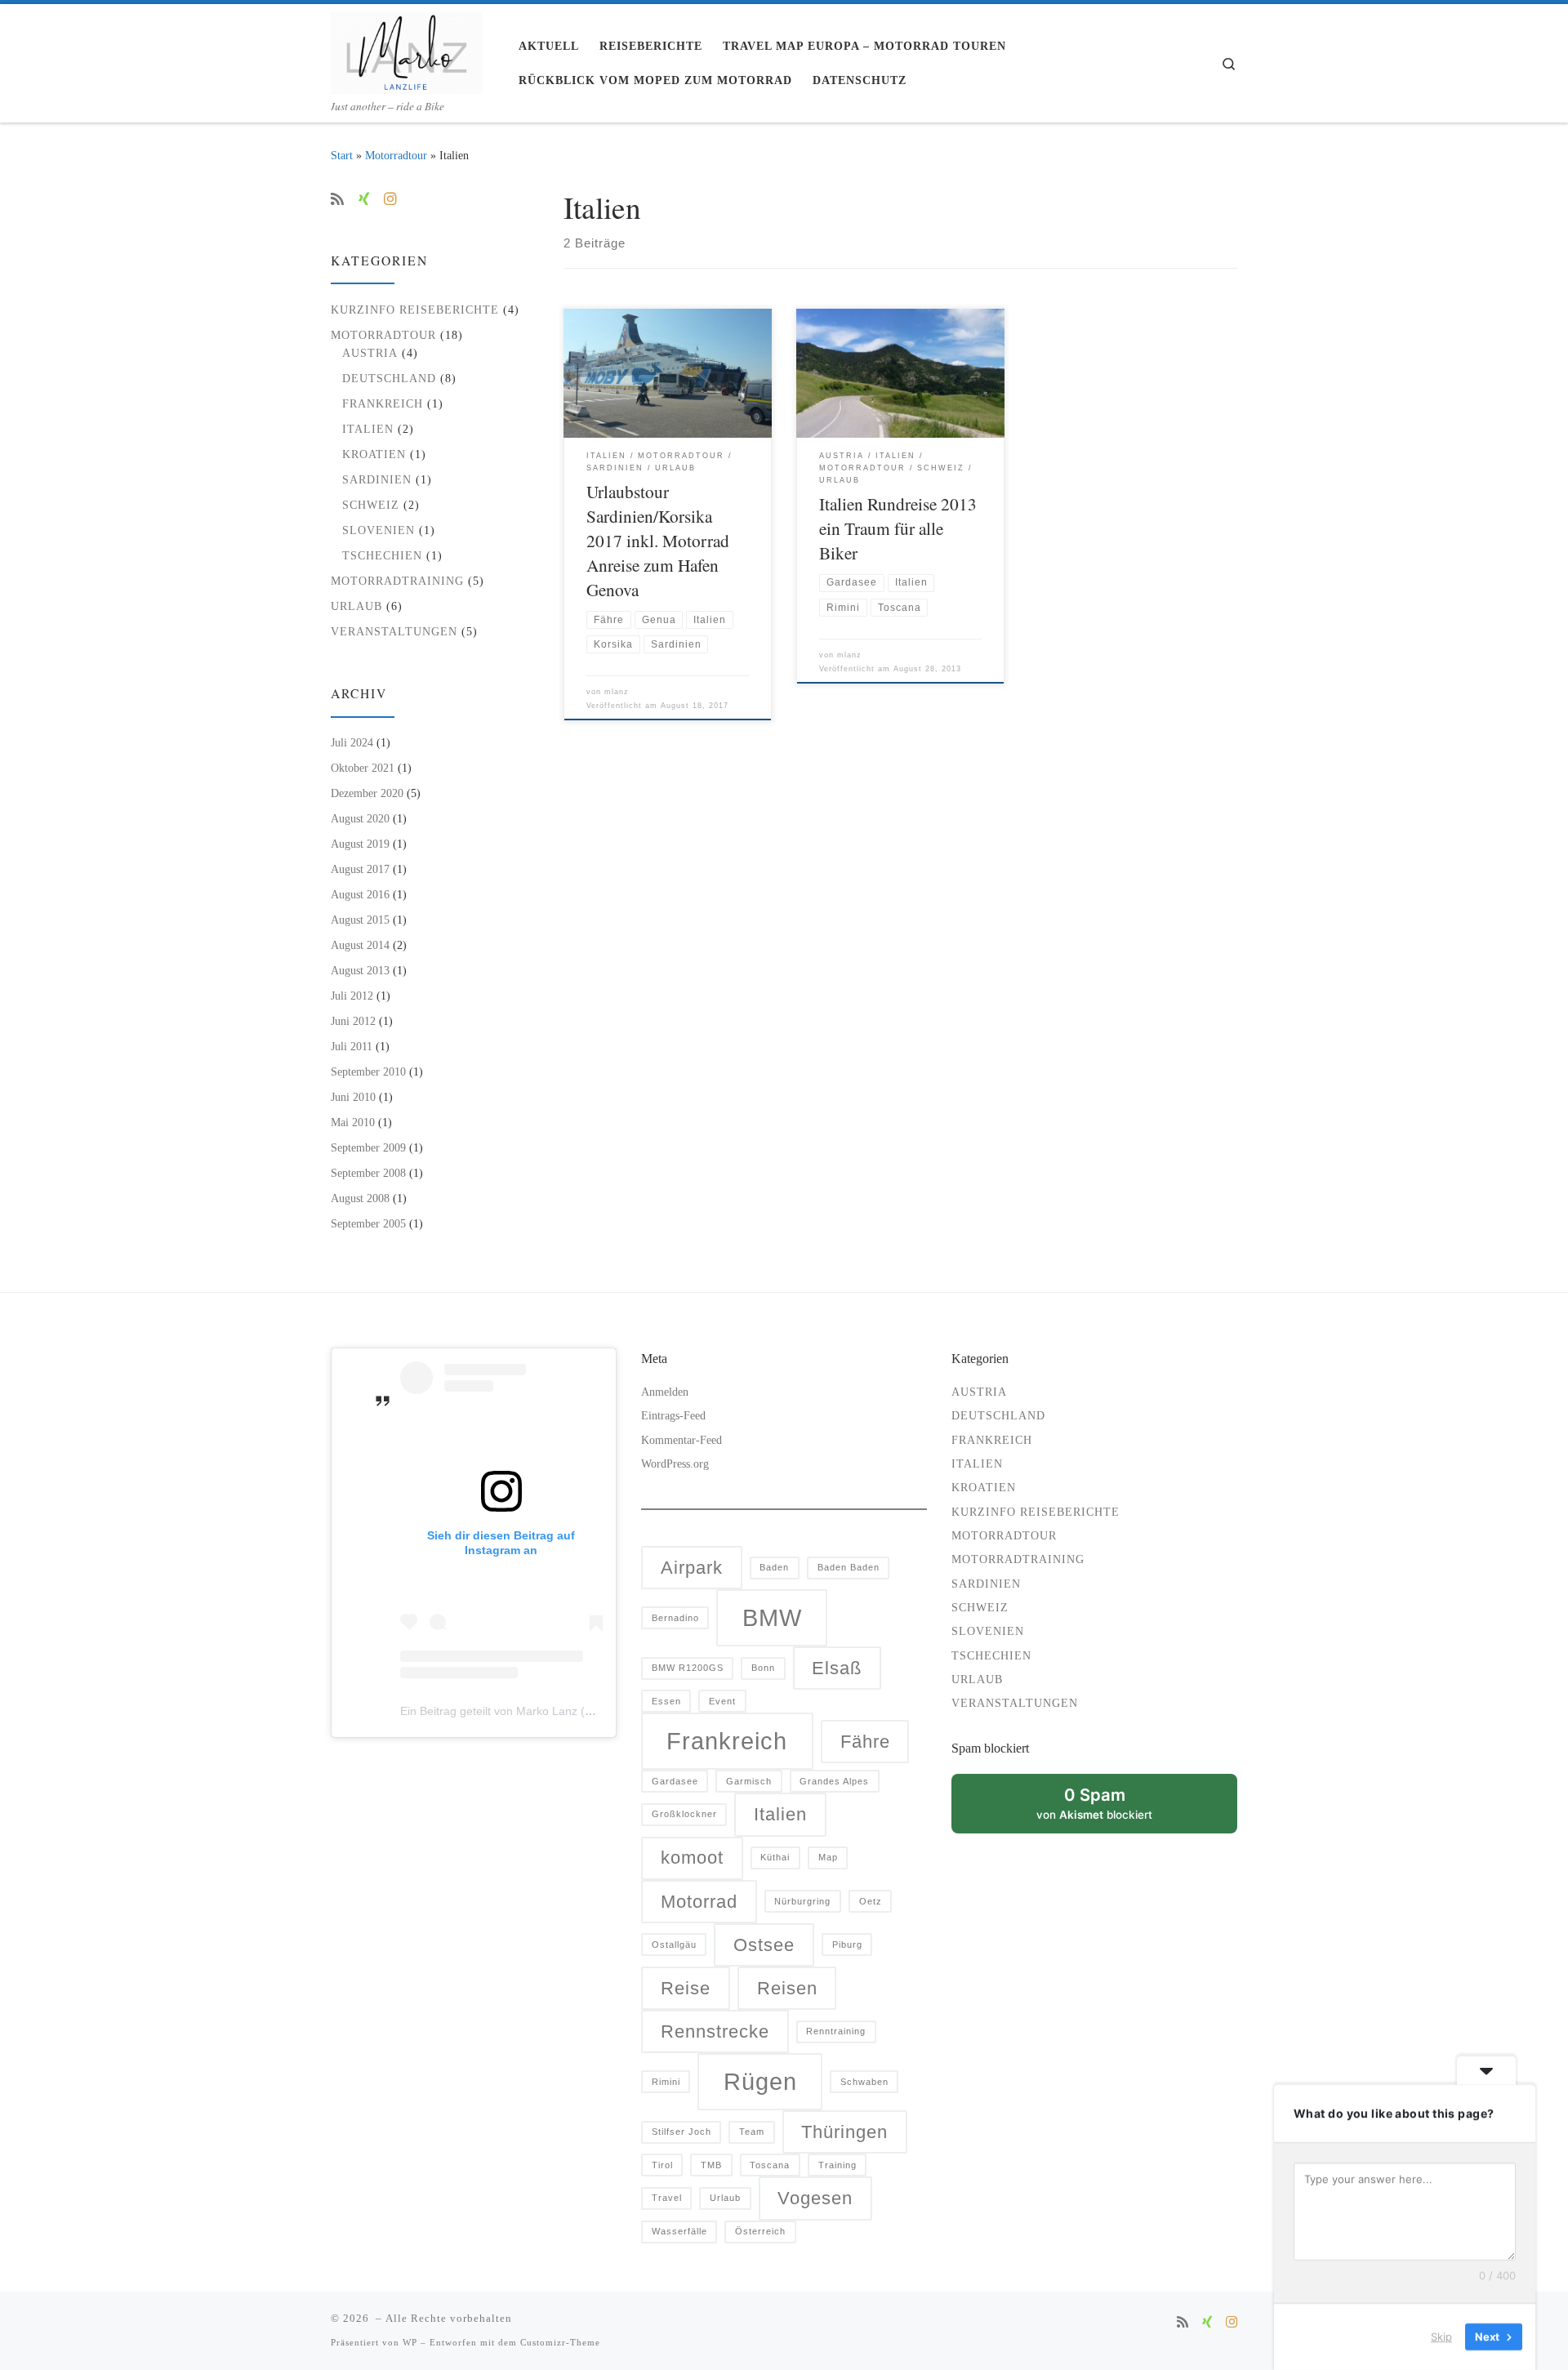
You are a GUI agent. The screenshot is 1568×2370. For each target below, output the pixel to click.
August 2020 (360, 818)
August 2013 (360, 970)
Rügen (760, 2081)
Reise (686, 1988)
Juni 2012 (353, 1021)
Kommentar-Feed (682, 1440)
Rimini (666, 2082)
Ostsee (764, 1945)
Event (722, 1701)
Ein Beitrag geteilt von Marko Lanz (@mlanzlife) (523, 1711)
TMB (711, 2165)
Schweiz (371, 505)
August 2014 (360, 945)
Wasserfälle (679, 2231)
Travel (667, 2198)
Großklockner (684, 1814)
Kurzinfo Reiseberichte (415, 310)
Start (342, 155)
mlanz (617, 692)
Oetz (871, 1901)
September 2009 (368, 1147)
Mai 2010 (353, 1122)
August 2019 (360, 844)
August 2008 (360, 1198)
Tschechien (382, 555)
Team (752, 2132)
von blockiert (1112, 1809)
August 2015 (360, 920)
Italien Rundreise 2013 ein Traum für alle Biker (898, 528)
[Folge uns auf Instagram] (390, 200)
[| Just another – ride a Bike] (407, 48)
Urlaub (356, 606)
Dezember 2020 (367, 793)
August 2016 (360, 894)
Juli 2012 (352, 996)
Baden (774, 1567)
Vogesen (815, 2198)
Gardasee (675, 1781)
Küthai (775, 1857)
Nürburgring (802, 1901)
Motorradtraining (397, 581)
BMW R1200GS (688, 1668)
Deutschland (389, 378)
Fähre (865, 1742)
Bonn (763, 1668)
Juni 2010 (353, 1097)
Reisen (787, 1988)
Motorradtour (396, 155)
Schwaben (864, 2082)
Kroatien (374, 454)
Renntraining (836, 2031)
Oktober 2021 (363, 768)
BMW (772, 1617)
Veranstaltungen (394, 631)
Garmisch (749, 1781)
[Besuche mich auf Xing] (364, 200)
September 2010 (368, 1071)
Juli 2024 (352, 742)
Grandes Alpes (834, 1781)
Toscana (770, 2165)
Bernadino (675, 1618)
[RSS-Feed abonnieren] (337, 200)
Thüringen (844, 2132)
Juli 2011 (352, 1046)
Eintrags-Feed (673, 1416)
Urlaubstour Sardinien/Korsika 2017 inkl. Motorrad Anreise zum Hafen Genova (658, 540)
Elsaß (837, 1668)
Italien (368, 429)
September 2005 (368, 1223)
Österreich (760, 2231)
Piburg (847, 1945)
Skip (1441, 2337)
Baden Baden (849, 1567)
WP (410, 2342)
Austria (370, 353)
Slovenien (379, 530)
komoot (692, 1858)
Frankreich (383, 403)
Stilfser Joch (682, 2132)
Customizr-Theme (560, 2342)
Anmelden (665, 1392)
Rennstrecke (715, 2031)
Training (837, 2165)
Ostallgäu (674, 1945)
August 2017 (360, 869)
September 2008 (368, 1173)
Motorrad (699, 1902)
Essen (666, 1701)
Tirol (662, 2165)
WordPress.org (675, 1464)
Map (828, 1857)
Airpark (692, 1568)
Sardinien (377, 479)
